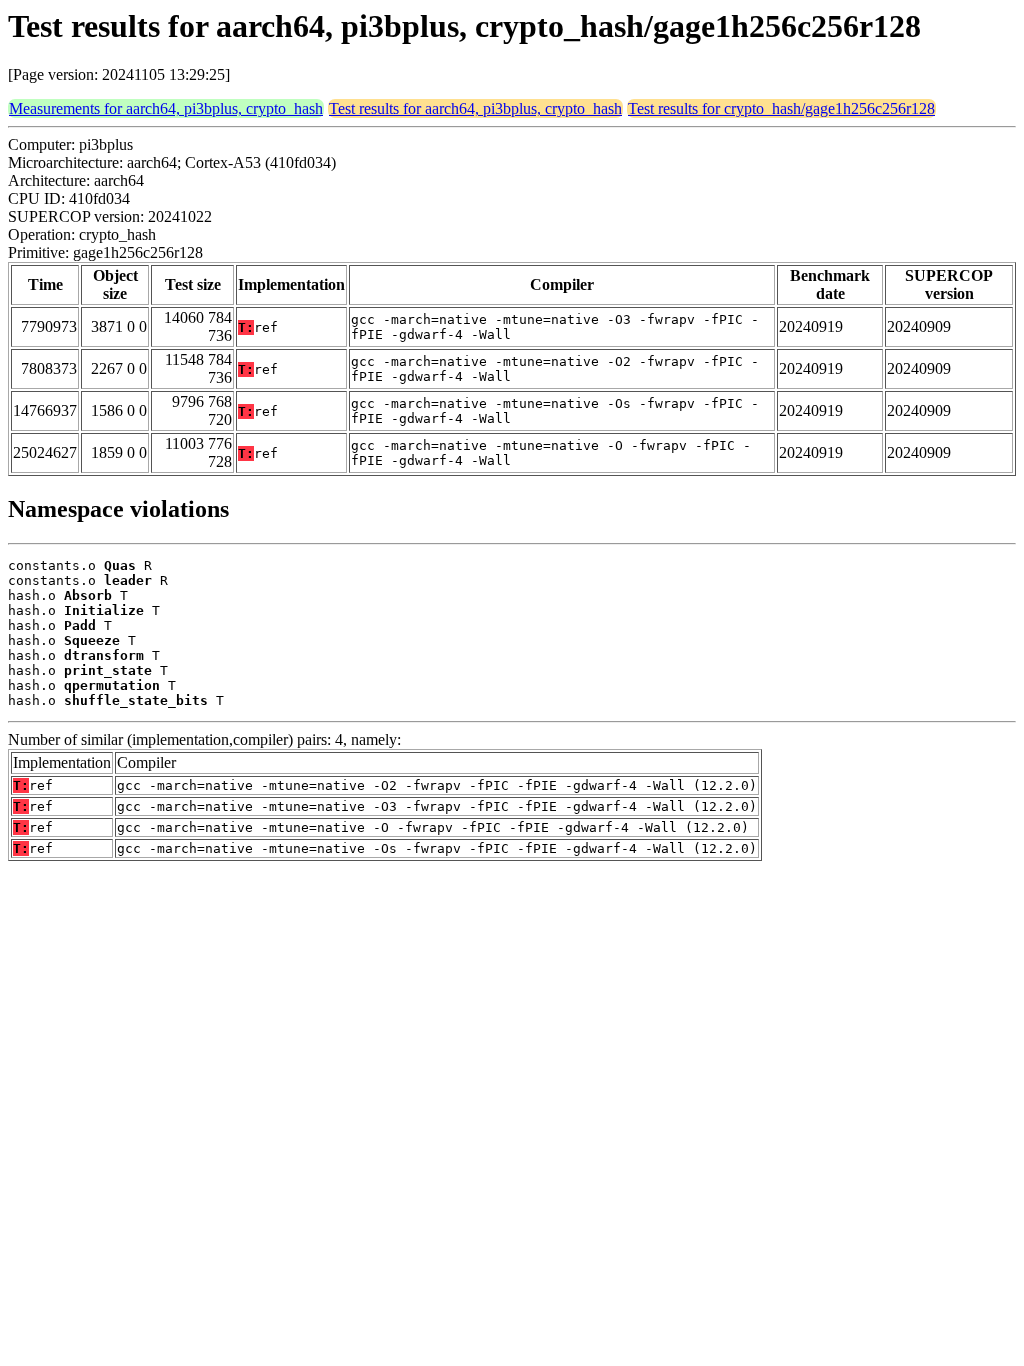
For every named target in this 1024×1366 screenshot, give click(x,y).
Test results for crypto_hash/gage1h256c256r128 (781, 108)
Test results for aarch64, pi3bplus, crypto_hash (475, 108)
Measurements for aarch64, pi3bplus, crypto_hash (166, 108)
